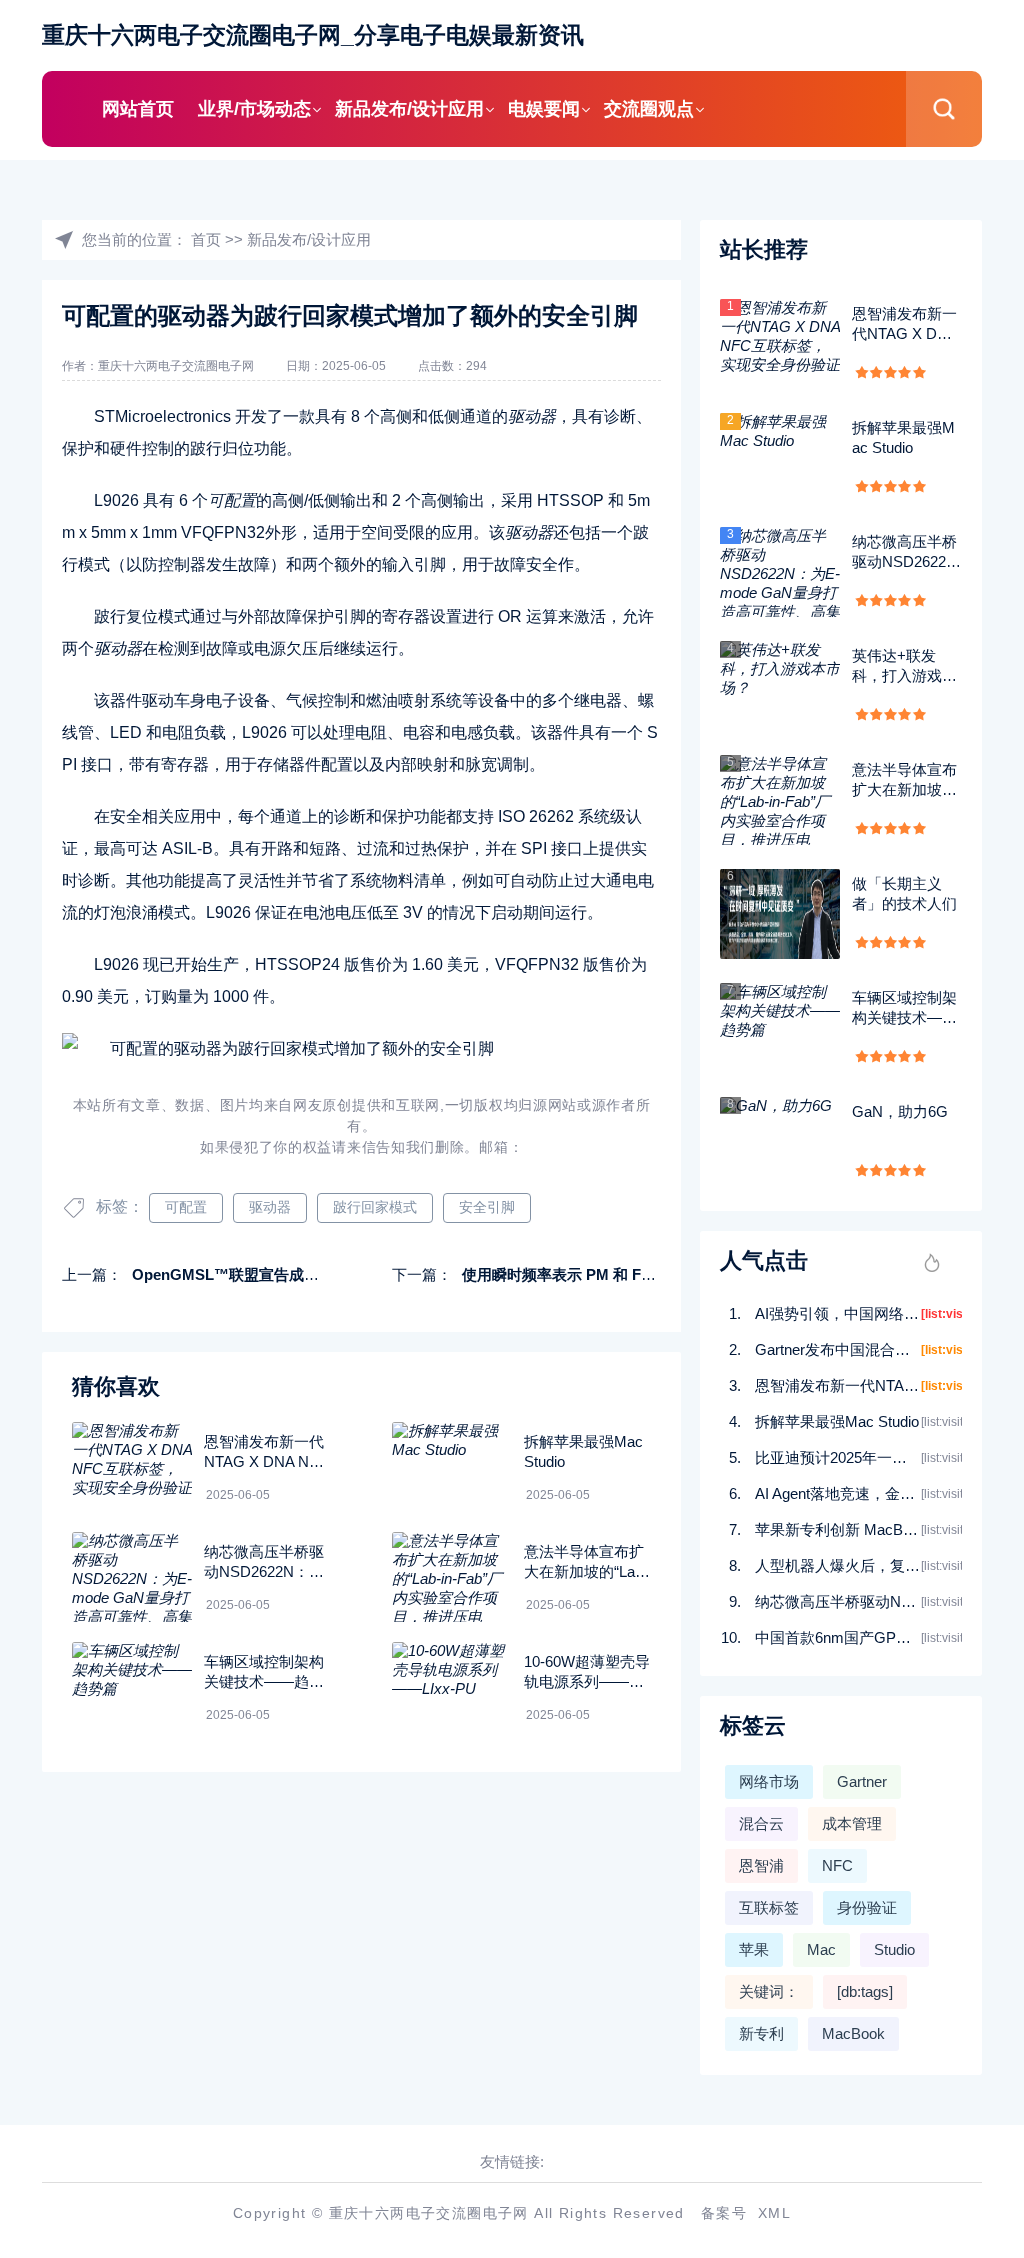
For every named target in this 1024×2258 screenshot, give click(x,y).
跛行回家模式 (375, 1207)
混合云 (761, 1823)
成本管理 (852, 1823)
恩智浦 (761, 1865)
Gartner (862, 1781)
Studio (894, 1949)
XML (774, 2213)
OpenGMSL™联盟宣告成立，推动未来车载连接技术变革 (323, 1274)
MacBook (853, 2033)
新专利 (761, 2033)
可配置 (186, 1207)
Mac (821, 1949)
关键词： (769, 1991)
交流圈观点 (649, 109)
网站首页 (138, 109)
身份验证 (867, 1907)
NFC (837, 1865)
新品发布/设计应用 (409, 109)
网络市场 (769, 1781)
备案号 (724, 2213)
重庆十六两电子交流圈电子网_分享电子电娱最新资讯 (313, 35)
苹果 (754, 1949)
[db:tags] (865, 1991)
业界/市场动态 (254, 109)
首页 (206, 239)
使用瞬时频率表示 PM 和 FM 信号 (575, 1274)
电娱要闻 (544, 109)
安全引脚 (487, 1207)
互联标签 (769, 1907)
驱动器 (270, 1207)
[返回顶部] (960, 2008)
